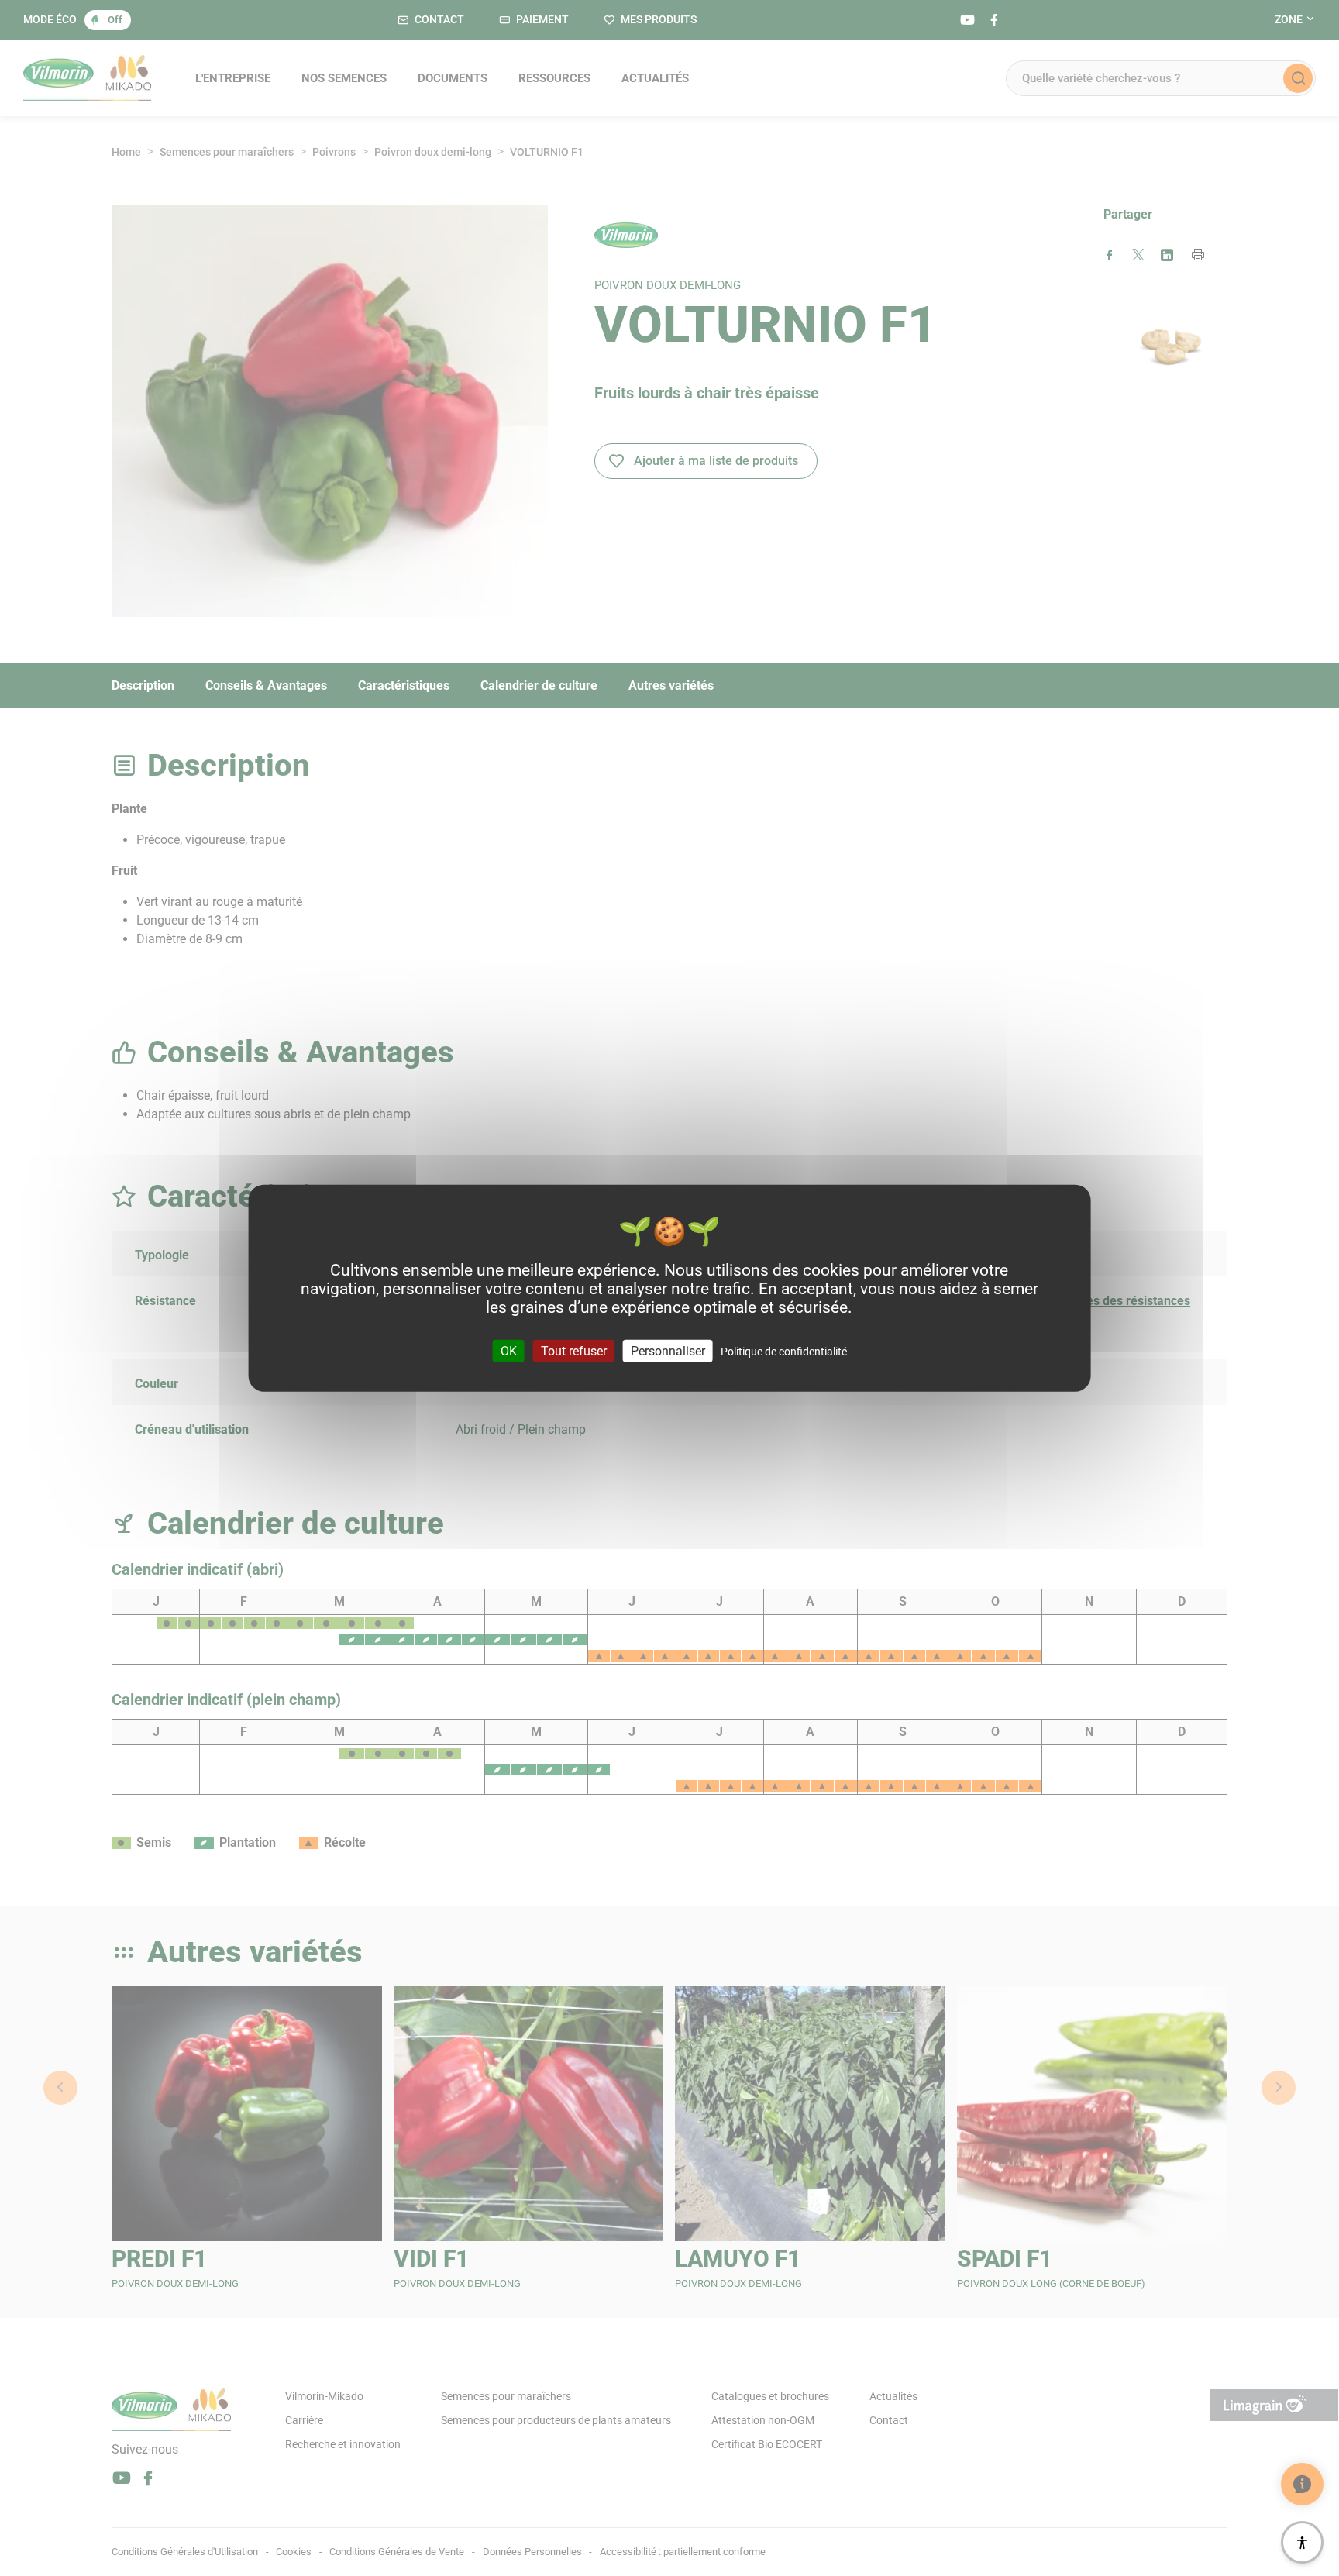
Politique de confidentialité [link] (784, 1351)
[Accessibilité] (1302, 2542)
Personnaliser (668, 1350)
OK (509, 1350)
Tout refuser (574, 1350)
